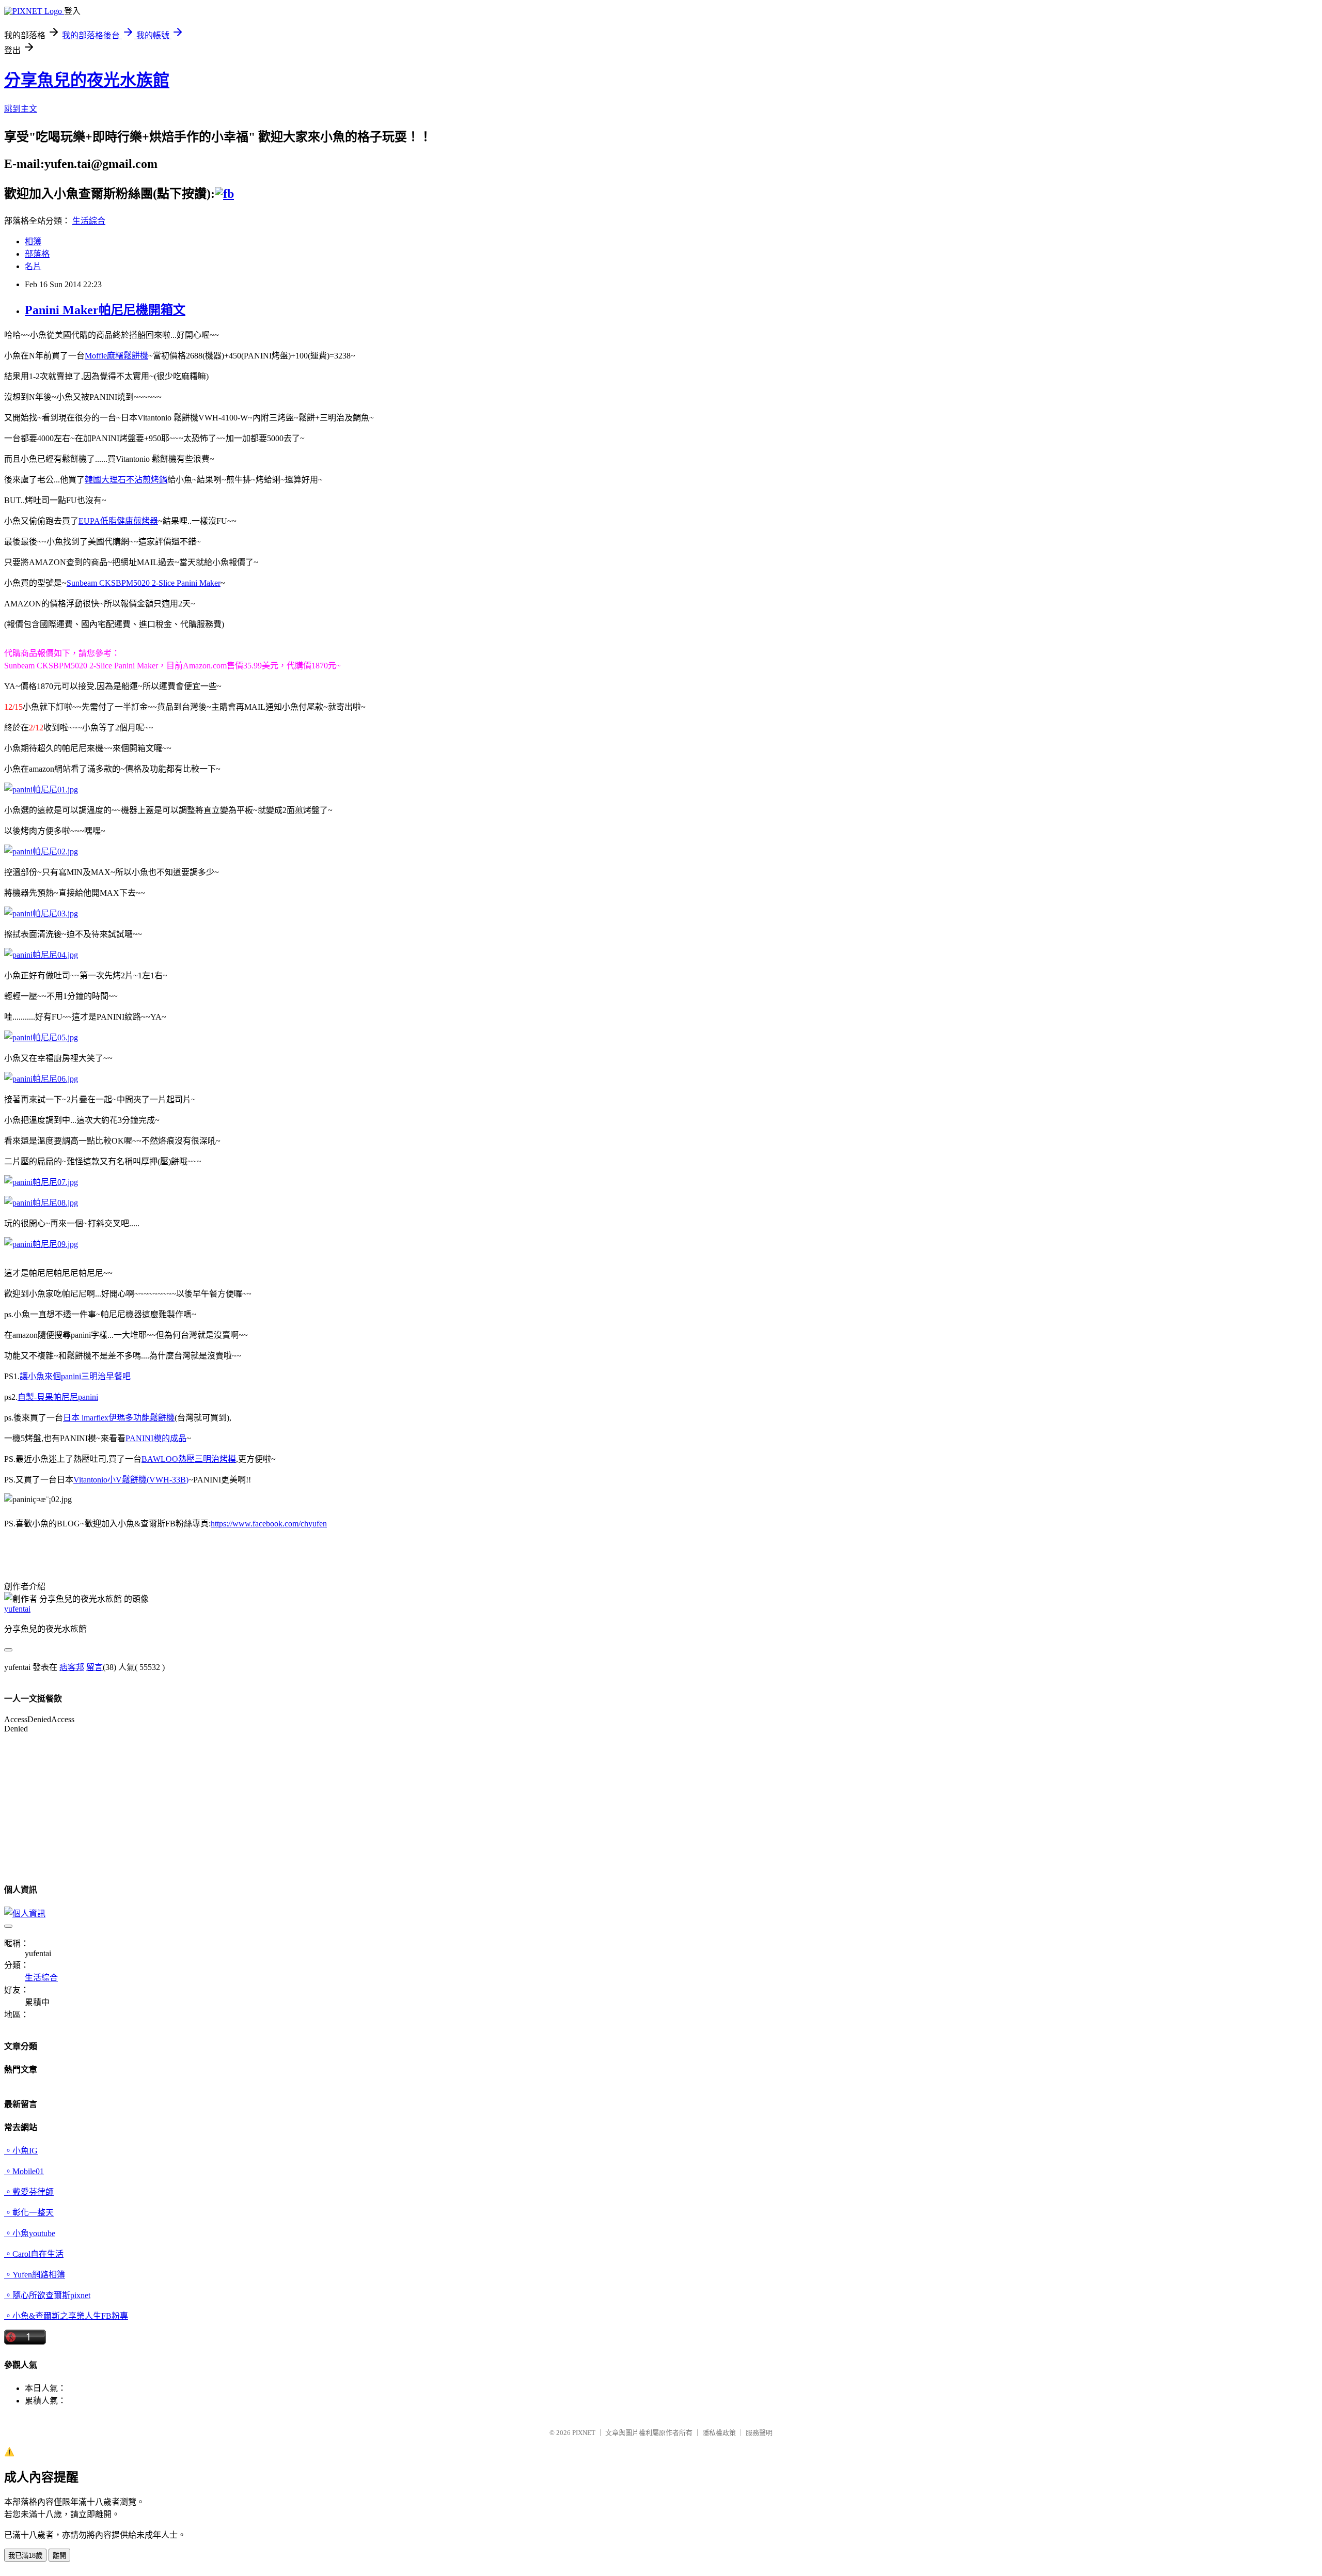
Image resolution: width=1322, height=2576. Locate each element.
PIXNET (584, 2433)
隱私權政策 (719, 2433)
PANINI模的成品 (156, 1438)
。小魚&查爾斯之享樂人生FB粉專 (66, 2316)
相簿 (33, 241)
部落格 (37, 254)
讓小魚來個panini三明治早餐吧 (75, 1376)
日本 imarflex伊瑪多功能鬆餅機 (119, 1418)
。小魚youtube (30, 2233)
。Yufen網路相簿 (35, 2275)
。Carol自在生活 (34, 2254)
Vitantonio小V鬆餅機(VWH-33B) (131, 1480)
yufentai (17, 1609)
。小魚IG (21, 2151)
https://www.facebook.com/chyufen (269, 1524)
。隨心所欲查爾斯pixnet (47, 2295)
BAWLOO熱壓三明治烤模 (189, 1459)
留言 (95, 1667)
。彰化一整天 (29, 2213)
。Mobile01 (24, 2171)
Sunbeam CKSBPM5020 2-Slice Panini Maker (144, 583)
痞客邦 (72, 1667)
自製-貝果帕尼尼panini (58, 1397)
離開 (59, 2556)
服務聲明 (759, 2433)
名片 (33, 266)
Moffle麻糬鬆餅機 (116, 356)
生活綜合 (89, 221)
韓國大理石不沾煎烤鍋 (126, 480)
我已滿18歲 (25, 2556)
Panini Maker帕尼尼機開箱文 (105, 310)
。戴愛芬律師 (29, 2192)
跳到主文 (21, 109)
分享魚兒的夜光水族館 (87, 80)
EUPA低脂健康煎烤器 (118, 521)
